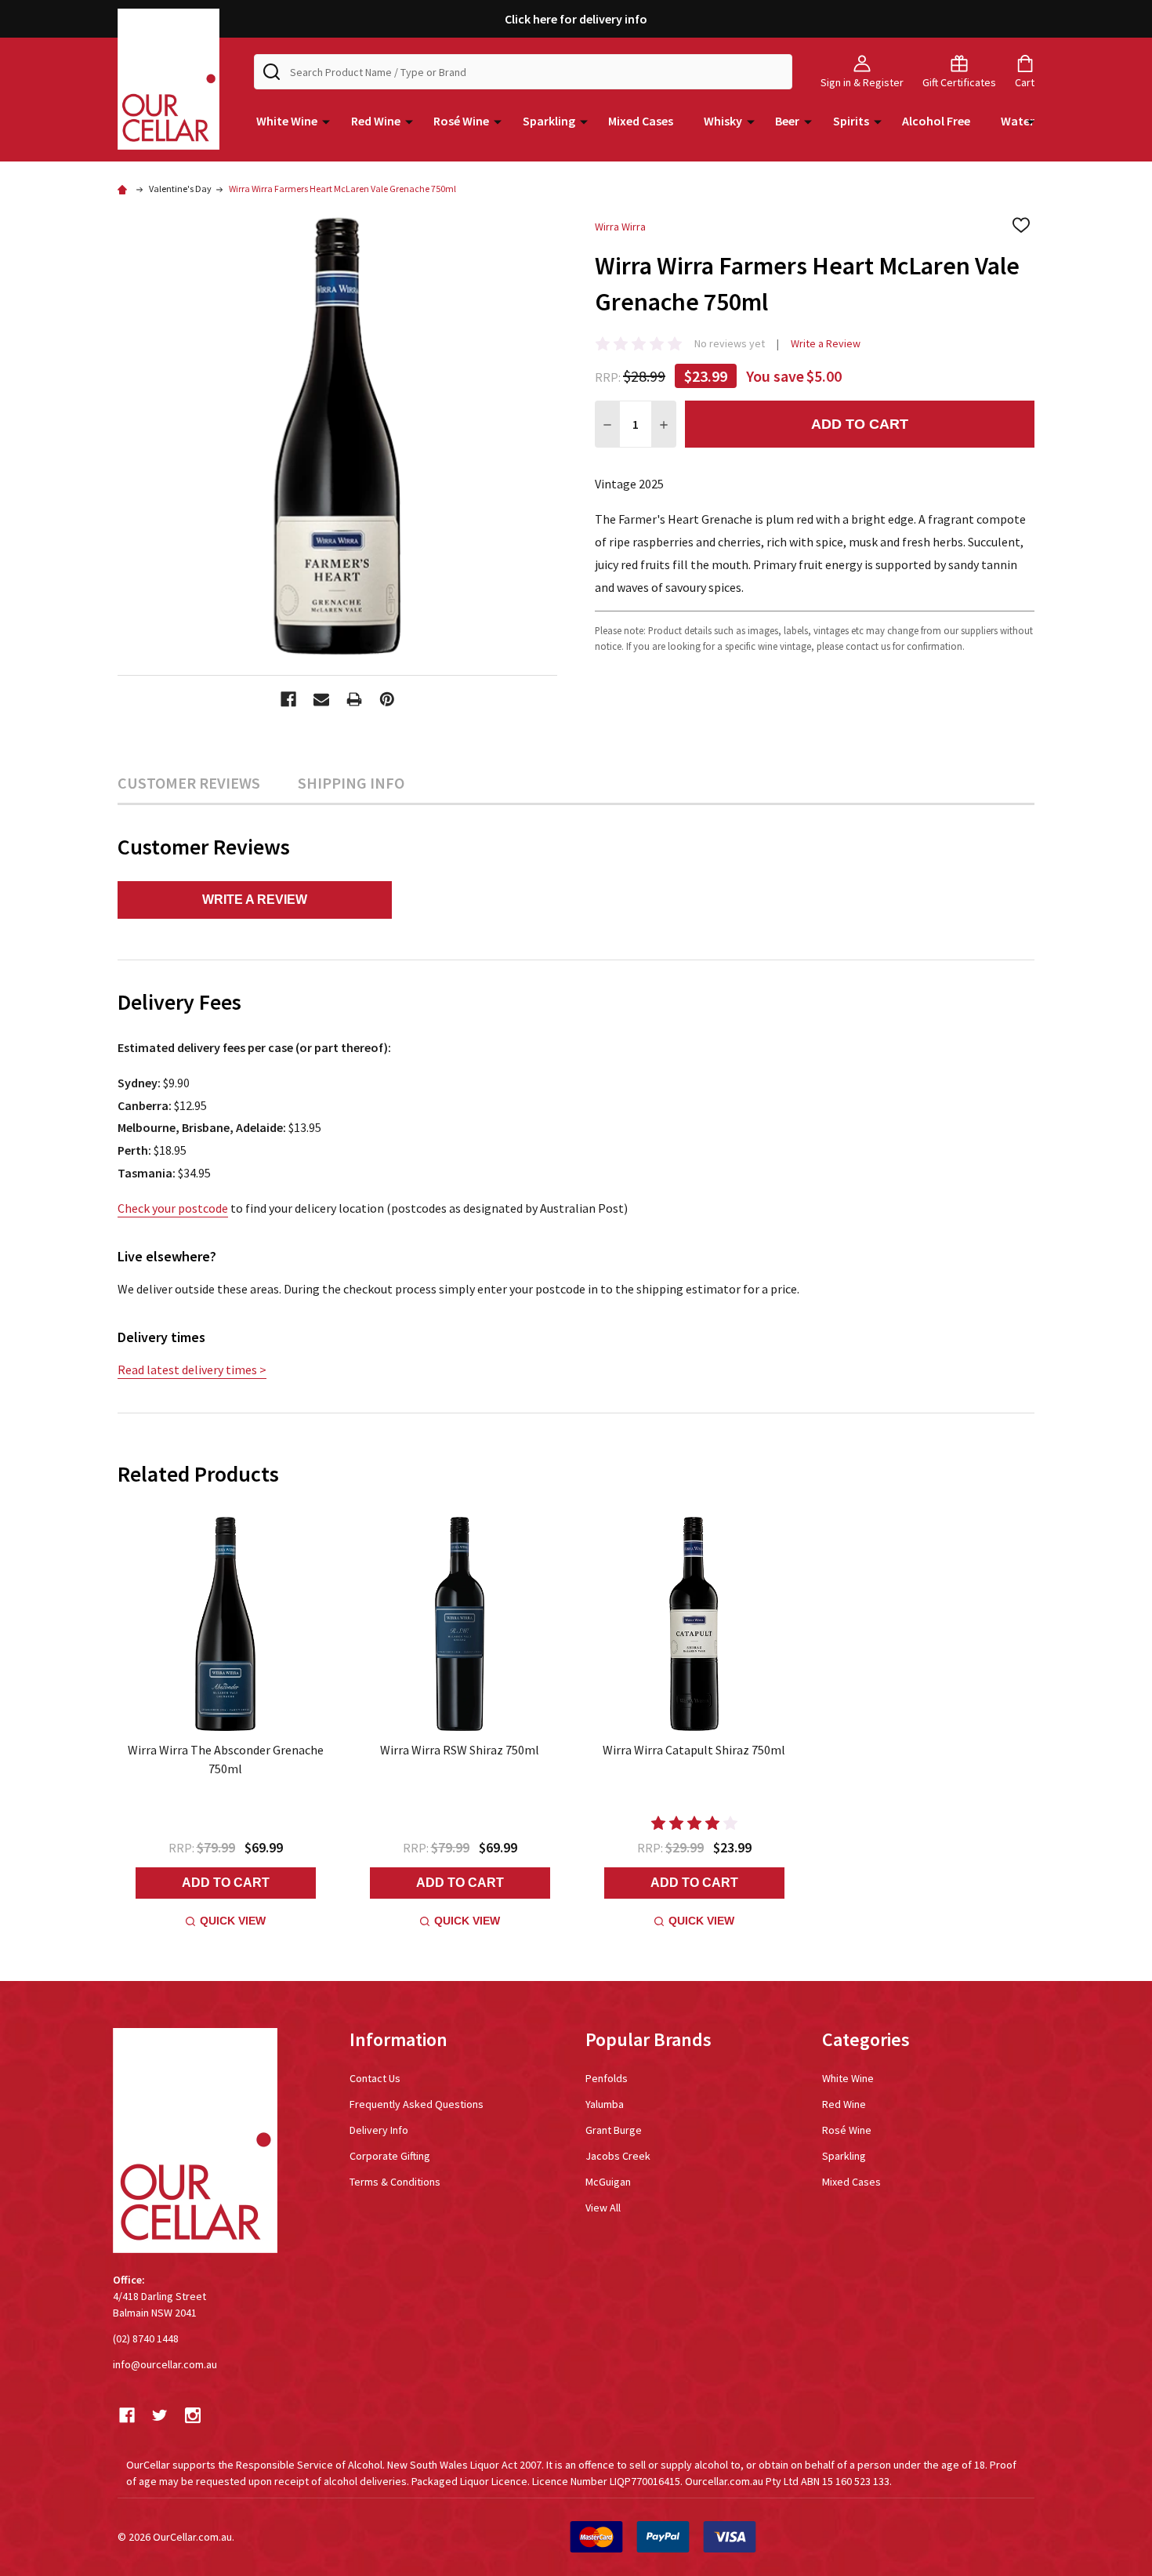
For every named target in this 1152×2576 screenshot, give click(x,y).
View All (603, 2208)
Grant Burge (614, 2130)
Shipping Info (351, 783)
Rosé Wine (461, 121)
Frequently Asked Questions (417, 2104)
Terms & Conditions (395, 2182)
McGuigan (608, 2182)
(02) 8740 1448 (146, 2338)
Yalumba (605, 2104)
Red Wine (376, 121)
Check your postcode (173, 1208)
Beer (787, 121)
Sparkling (549, 121)
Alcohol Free (936, 121)
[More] (326, 121)
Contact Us (375, 2078)
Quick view (233, 1921)
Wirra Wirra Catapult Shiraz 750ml (694, 1750)
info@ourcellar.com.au (165, 2364)
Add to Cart (860, 424)
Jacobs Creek (618, 2156)
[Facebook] (288, 699)
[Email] (321, 699)
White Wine (287, 121)
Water (1018, 121)
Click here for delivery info (576, 19)
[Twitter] (160, 2415)
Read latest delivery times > (192, 1370)
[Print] (354, 699)
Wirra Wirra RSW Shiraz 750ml (460, 1750)
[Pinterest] (387, 699)
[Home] (125, 189)
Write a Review (826, 343)
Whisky (723, 121)
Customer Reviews (189, 783)
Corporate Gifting (390, 2156)
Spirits (851, 121)
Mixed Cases (641, 121)
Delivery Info (379, 2130)
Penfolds (607, 2078)
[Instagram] (193, 2415)
